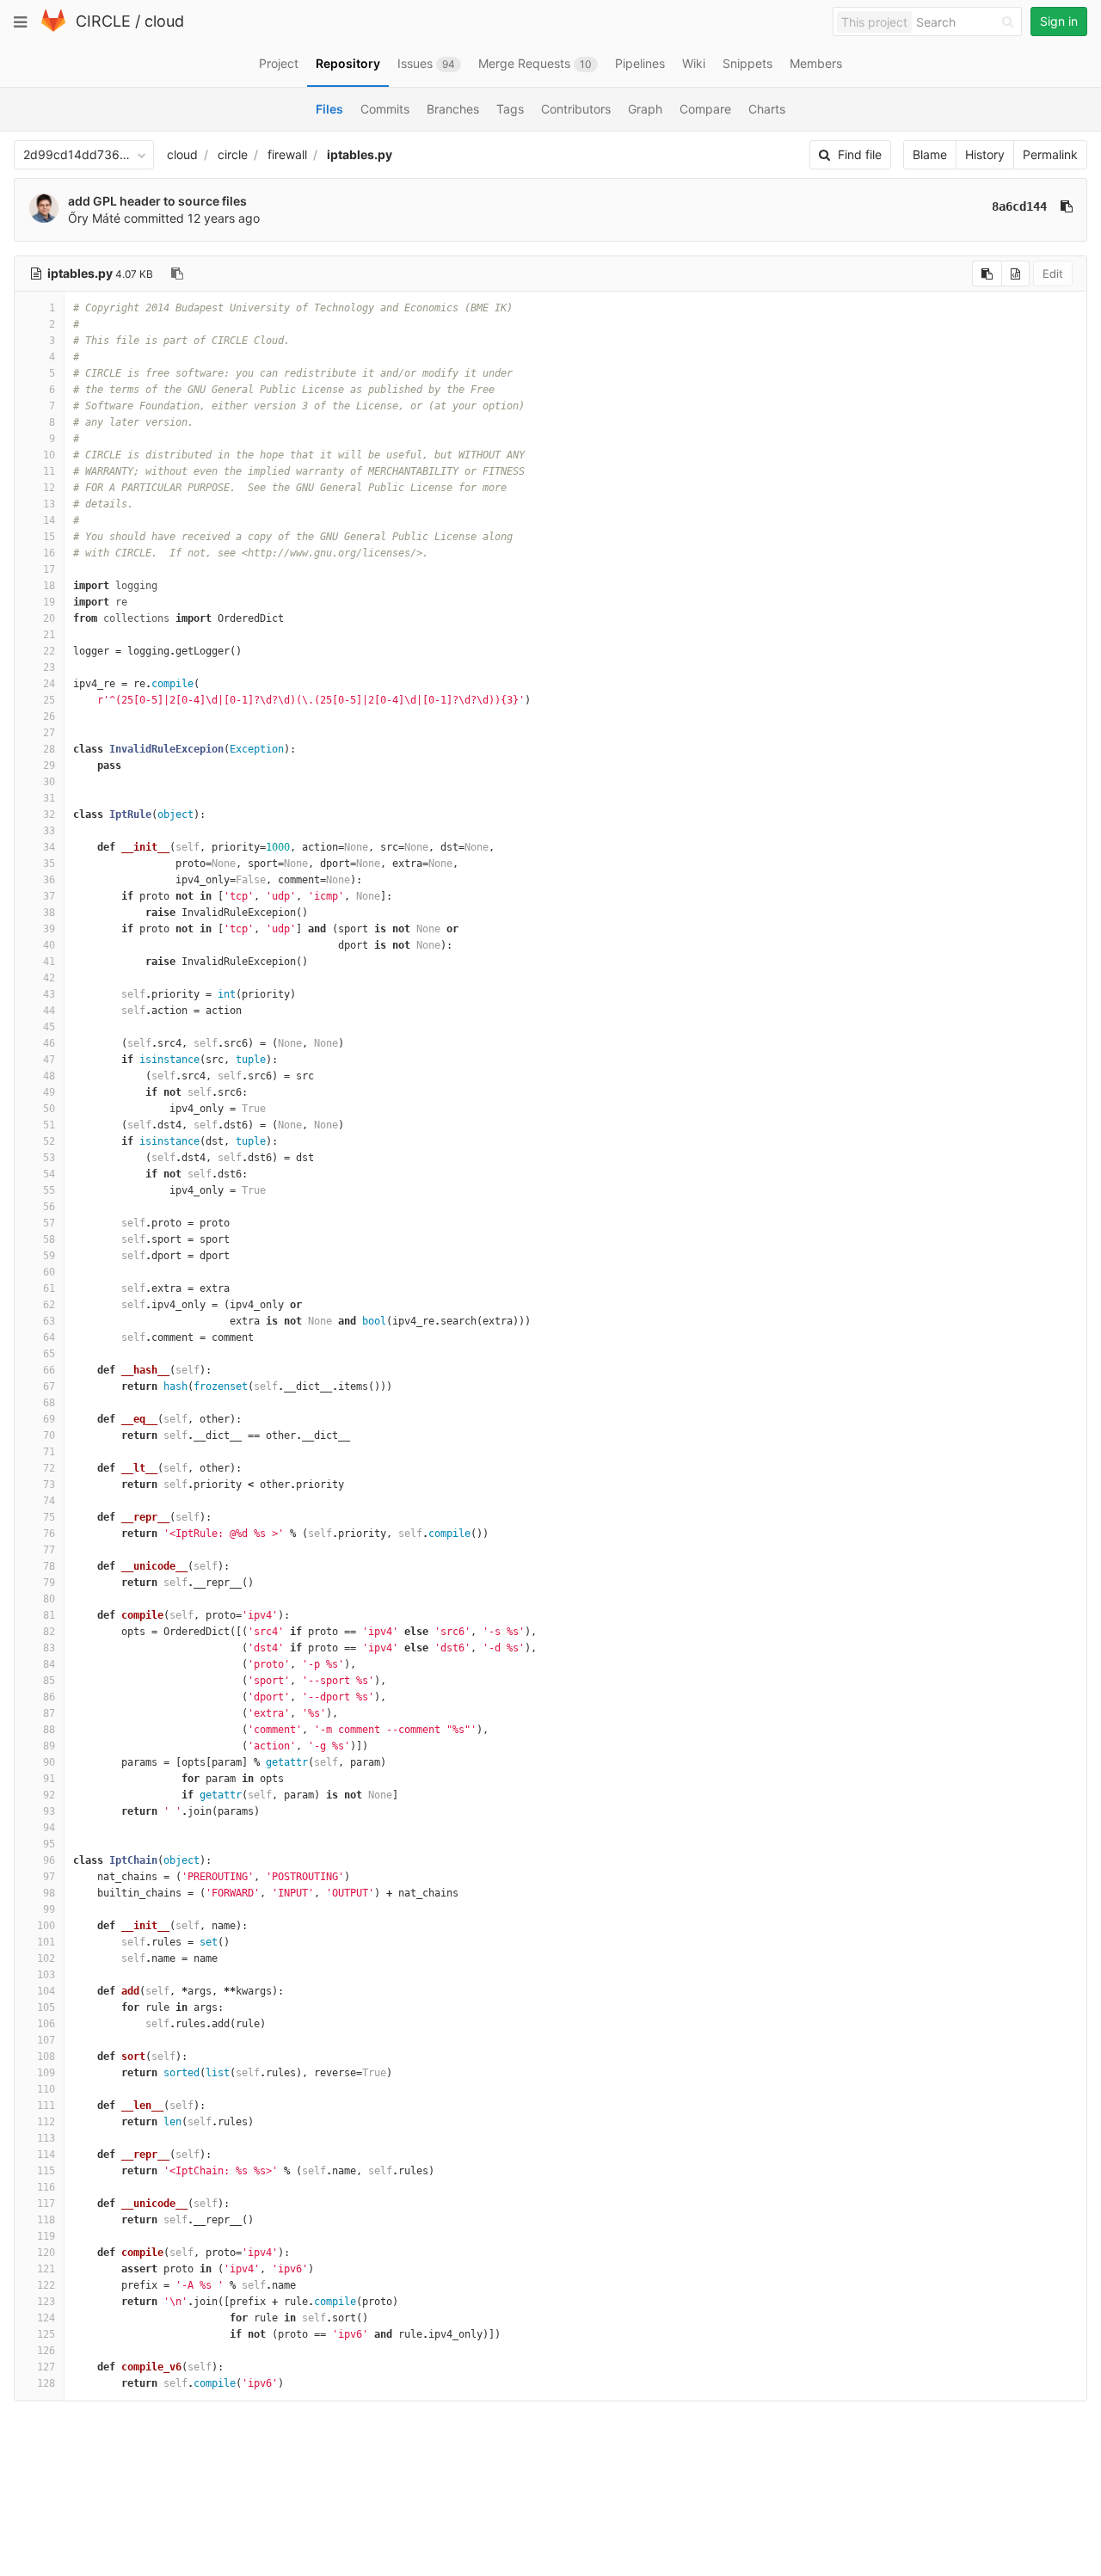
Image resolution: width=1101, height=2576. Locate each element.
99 (49, 1909)
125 (46, 2334)
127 (46, 2367)
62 (49, 1305)
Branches (453, 109)
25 (49, 700)
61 (49, 1288)
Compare (705, 109)
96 (49, 1860)
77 (49, 1550)
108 (46, 2056)
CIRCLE (103, 21)
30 (49, 782)
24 (49, 684)
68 (49, 1403)
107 (46, 2040)
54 (49, 1174)
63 (49, 1321)
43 (49, 994)
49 (49, 1092)
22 (49, 651)
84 (49, 1664)
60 (49, 1272)
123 (46, 2302)
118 (46, 2220)
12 (49, 488)
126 (46, 2351)
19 (49, 602)
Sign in (1059, 21)
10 (49, 455)
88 (49, 1730)
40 (49, 945)
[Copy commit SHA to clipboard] (1067, 206)
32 (49, 815)
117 (46, 2204)
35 (49, 864)
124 (46, 2318)
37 (49, 896)
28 (49, 749)
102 (46, 1958)
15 (49, 537)
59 (49, 1256)
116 (46, 2187)
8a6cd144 (1019, 206)
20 (49, 618)
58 (49, 1239)
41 (49, 962)
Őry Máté (94, 218)
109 (46, 2073)
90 (49, 1762)
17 (49, 569)
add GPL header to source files (157, 201)
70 (49, 1436)
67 (49, 1386)
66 (49, 1370)
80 (49, 1599)
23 (49, 667)
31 (49, 798)
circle (233, 154)
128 (46, 2383)
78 (49, 1566)
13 (49, 504)
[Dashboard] (53, 28)
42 (49, 978)
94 (49, 1828)
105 (46, 2007)
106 (46, 2024)
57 (49, 1223)
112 (46, 2122)
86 (49, 1697)
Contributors (576, 109)
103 (46, 1975)
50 (49, 1109)
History (985, 154)
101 (46, 1942)
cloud (164, 21)
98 (49, 1893)
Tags (510, 109)
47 (49, 1060)
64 (49, 1337)
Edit (1053, 274)
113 (46, 2138)
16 (49, 553)
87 (49, 1713)
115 (46, 2171)
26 (49, 716)
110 (46, 2089)
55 (49, 1190)
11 (49, 471)
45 (49, 1027)
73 (49, 1485)
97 (49, 1877)
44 (49, 1011)
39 (49, 929)
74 (49, 1501)
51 (49, 1125)
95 (49, 1844)
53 (49, 1158)
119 (46, 2236)
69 (49, 1419)
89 (49, 1746)
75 (49, 1517)
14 (49, 520)
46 (49, 1043)
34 (49, 847)
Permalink (1050, 154)
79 (49, 1583)
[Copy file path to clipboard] (177, 274)
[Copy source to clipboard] (987, 274)
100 (46, 1926)
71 (49, 1452)
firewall (287, 154)
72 (49, 1468)
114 (46, 2155)
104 (46, 1991)
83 (49, 1648)
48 (49, 1076)
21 (49, 635)
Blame (930, 154)
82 (49, 1632)
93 (49, 1811)
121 (46, 2269)
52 (49, 1141)
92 (49, 1795)
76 (49, 1534)
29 (49, 765)
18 (49, 586)
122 (46, 2285)
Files (329, 109)
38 (49, 913)
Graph (645, 109)
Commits (385, 109)
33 (49, 831)
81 (49, 1615)
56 (49, 1207)
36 (49, 880)
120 (46, 2253)
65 (49, 1354)
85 (49, 1681)
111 (46, 2106)
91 (49, 1779)
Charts (767, 109)
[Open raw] (1015, 274)
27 (49, 733)
